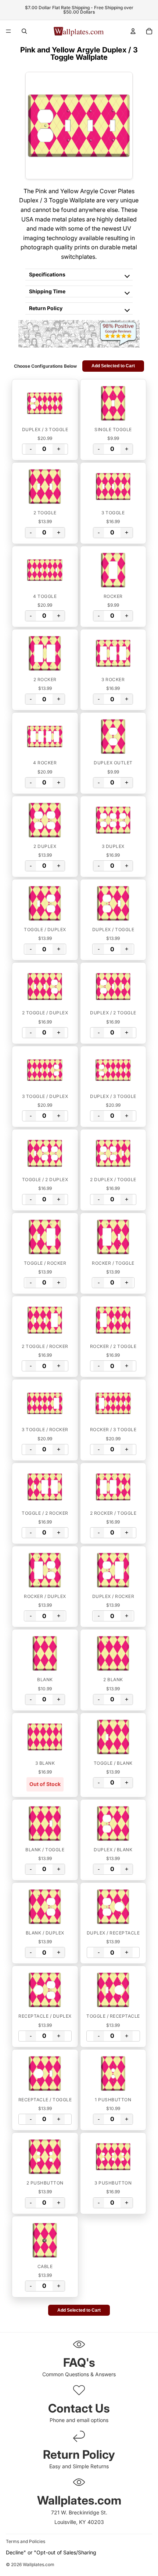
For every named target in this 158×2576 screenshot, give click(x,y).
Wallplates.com (39, 2565)
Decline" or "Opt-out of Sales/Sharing (51, 2552)
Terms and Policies (26, 2541)
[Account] (133, 31)
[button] (45, 403)
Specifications (47, 274)
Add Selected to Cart (113, 366)
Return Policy (46, 308)
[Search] (24, 31)
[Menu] (8, 31)
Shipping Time (47, 291)
